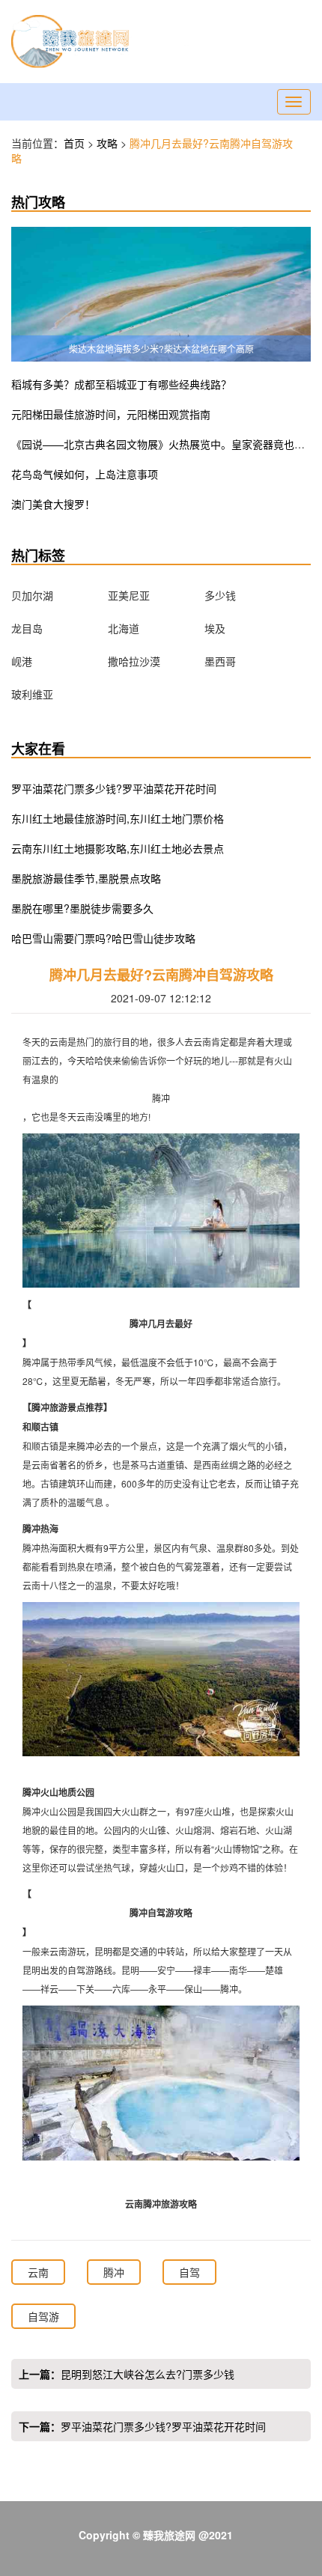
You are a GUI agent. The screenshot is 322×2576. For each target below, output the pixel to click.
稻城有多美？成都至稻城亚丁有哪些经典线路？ (121, 384)
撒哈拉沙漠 (134, 661)
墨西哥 (220, 661)
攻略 (109, 143)
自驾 (189, 2272)
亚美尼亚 (129, 595)
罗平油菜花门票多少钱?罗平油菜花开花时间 (114, 788)
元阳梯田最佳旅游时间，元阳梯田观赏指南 (111, 414)
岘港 (22, 661)
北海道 (124, 628)
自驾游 (43, 2316)
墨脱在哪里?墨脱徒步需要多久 (82, 908)
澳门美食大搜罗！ (53, 504)
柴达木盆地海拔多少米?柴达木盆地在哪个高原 (161, 348)
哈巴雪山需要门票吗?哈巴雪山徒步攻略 (103, 938)
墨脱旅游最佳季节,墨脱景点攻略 (86, 878)
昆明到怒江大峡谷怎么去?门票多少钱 (148, 2374)
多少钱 (220, 595)
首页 (74, 143)
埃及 (215, 628)
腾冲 (114, 2272)
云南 (38, 2272)
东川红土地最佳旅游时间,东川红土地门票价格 (118, 818)
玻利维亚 (32, 694)
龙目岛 (27, 628)
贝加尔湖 (32, 595)
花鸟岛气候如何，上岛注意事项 (85, 474)
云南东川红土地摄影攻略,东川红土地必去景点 (118, 848)
